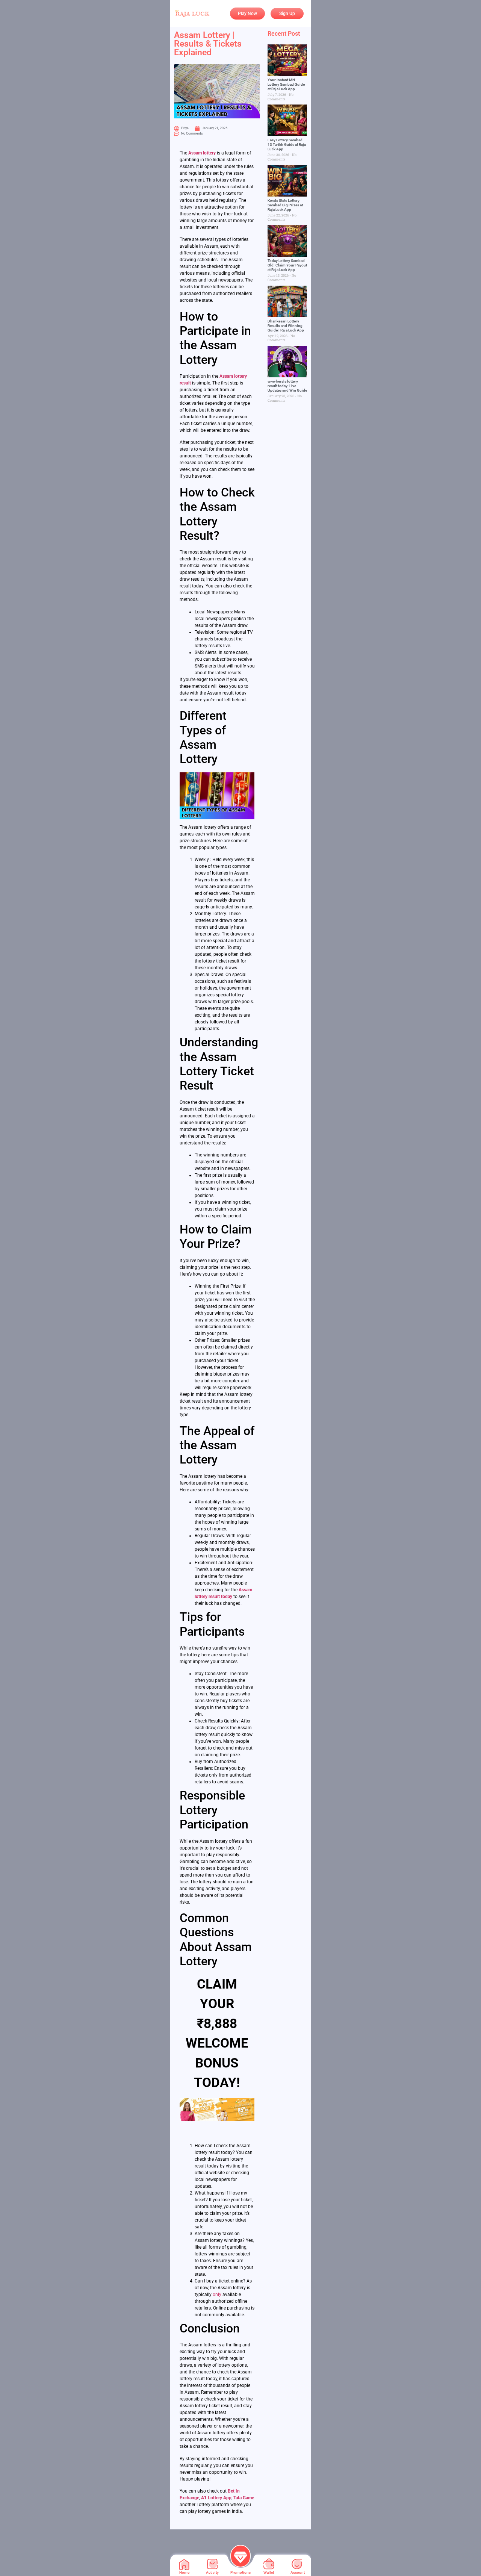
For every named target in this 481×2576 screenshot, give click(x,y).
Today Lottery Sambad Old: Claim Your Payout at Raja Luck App (287, 265)
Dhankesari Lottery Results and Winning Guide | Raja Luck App (286, 326)
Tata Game (244, 2498)
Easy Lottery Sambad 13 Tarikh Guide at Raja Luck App (287, 145)
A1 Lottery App (216, 2498)
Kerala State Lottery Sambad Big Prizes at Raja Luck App (285, 205)
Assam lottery (202, 153)
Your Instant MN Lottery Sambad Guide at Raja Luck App (286, 84)
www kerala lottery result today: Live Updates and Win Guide (287, 386)
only (217, 2294)
